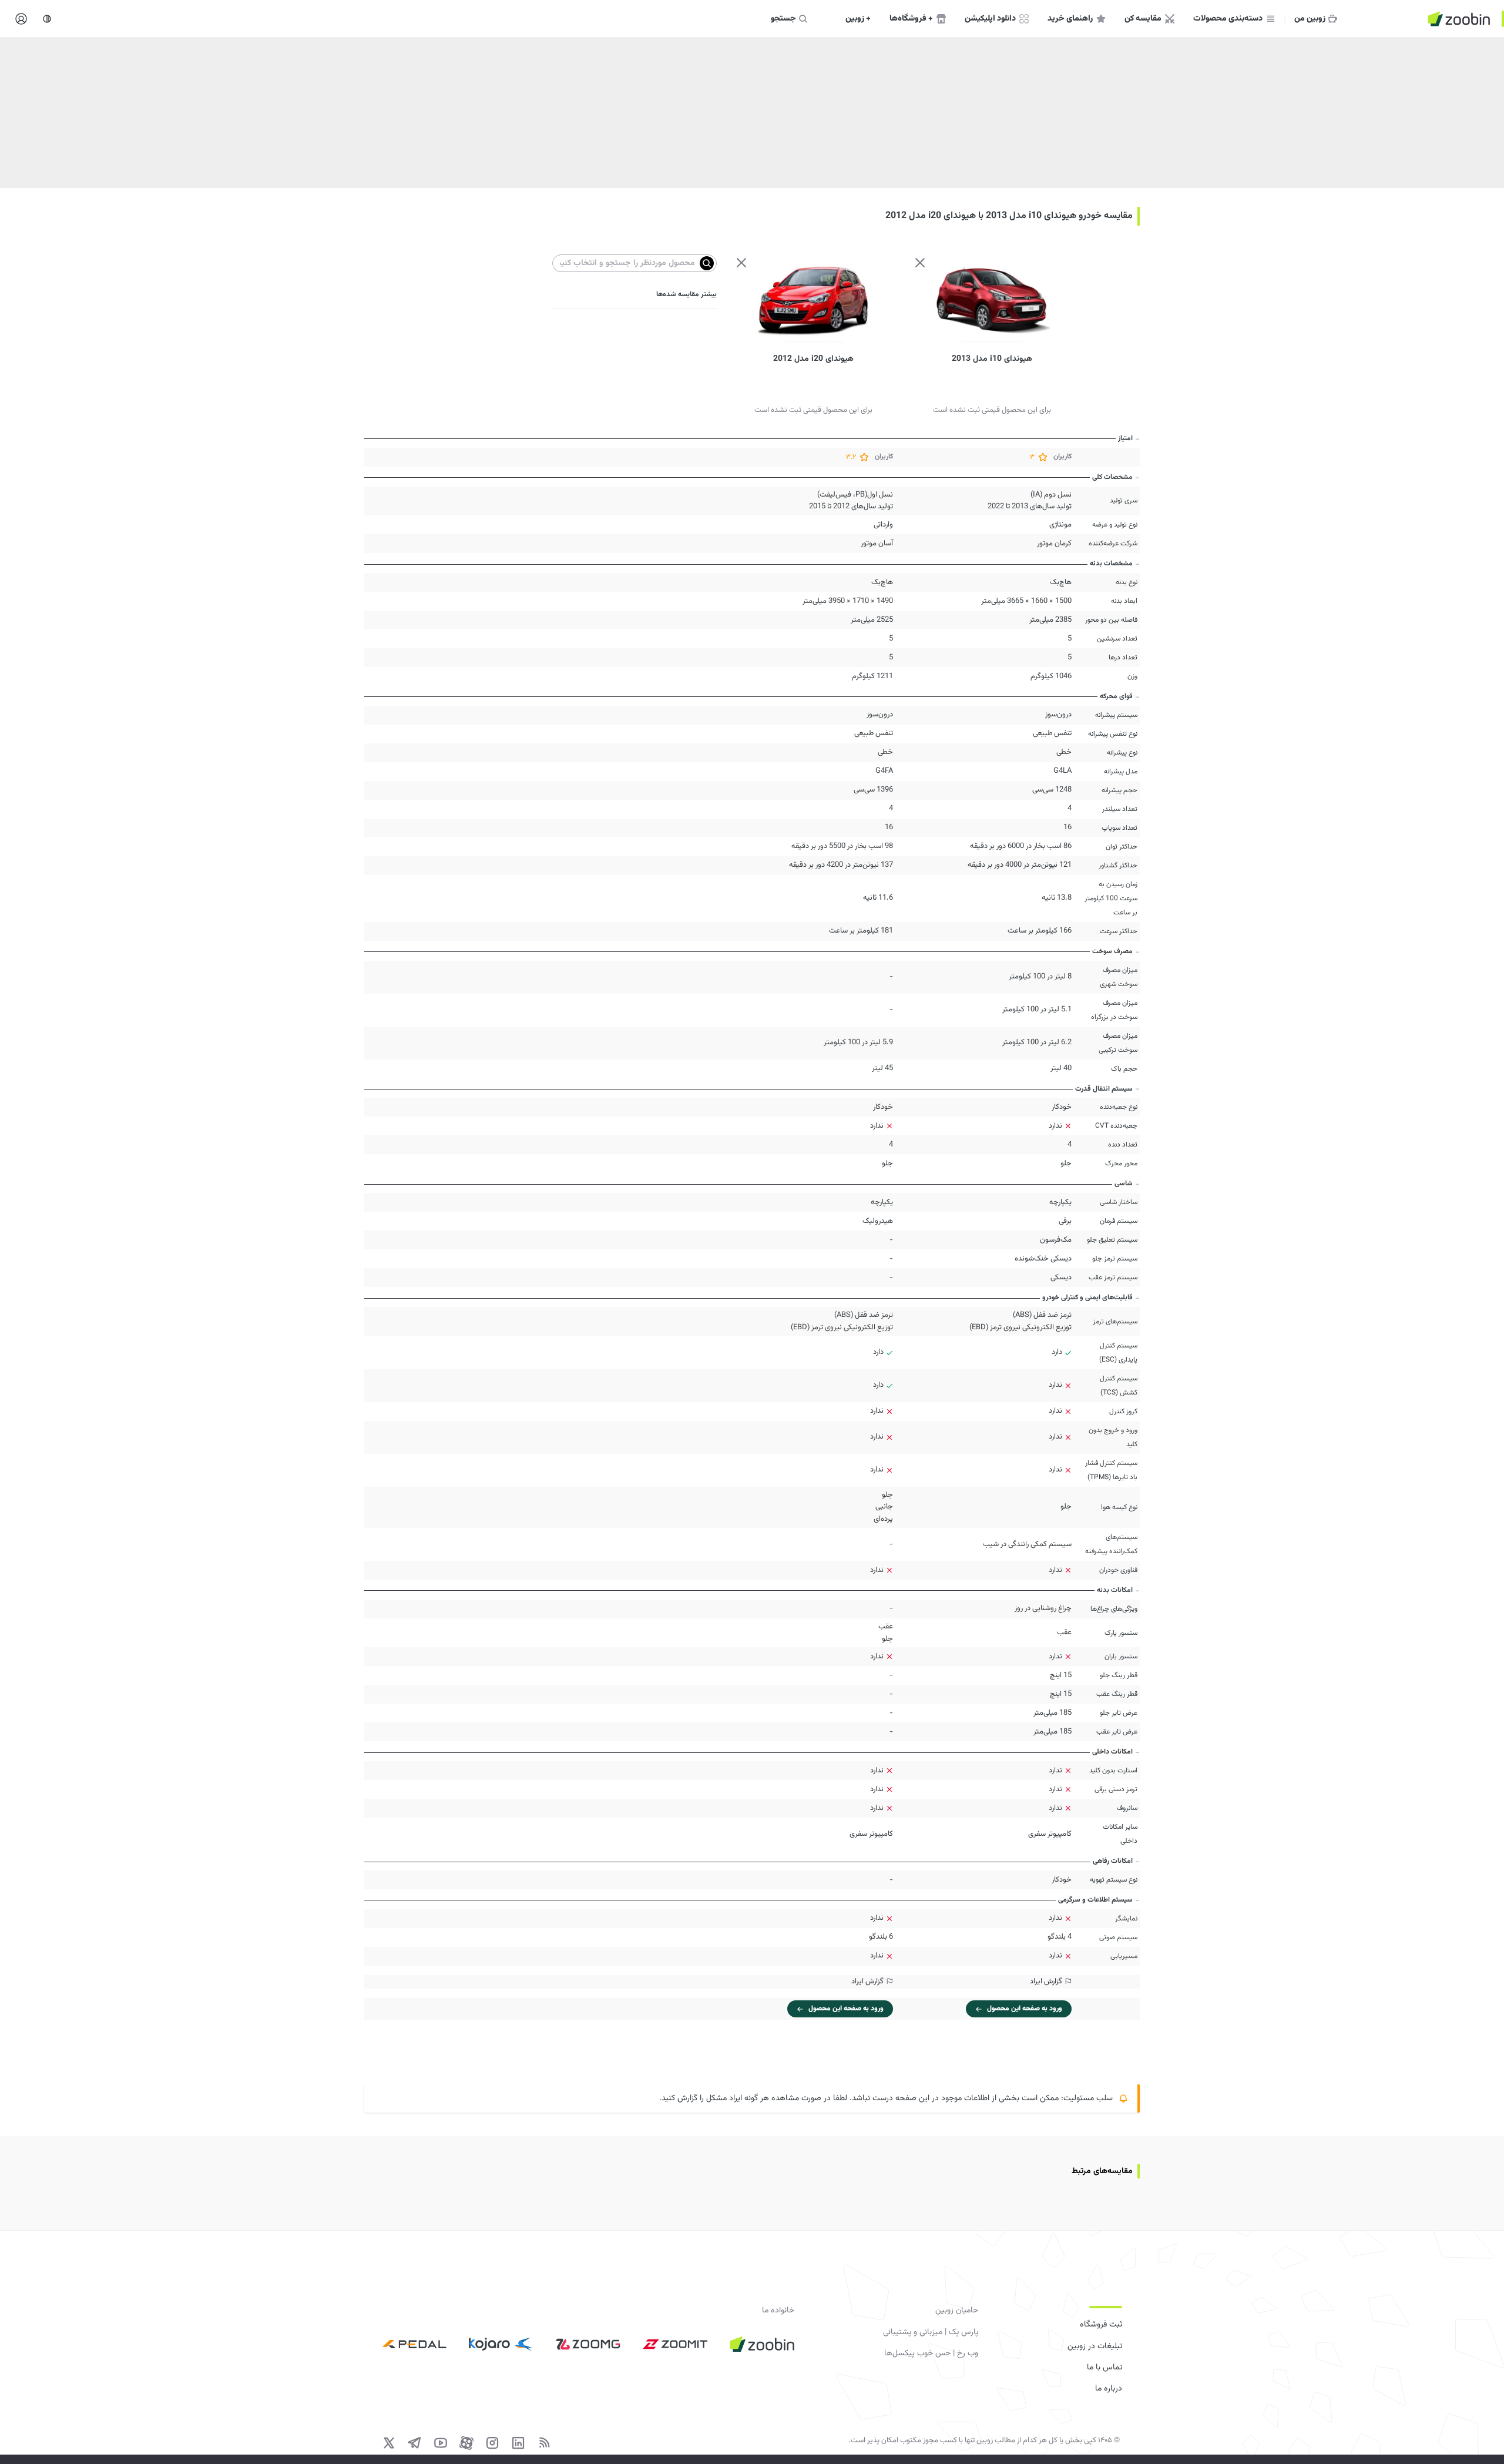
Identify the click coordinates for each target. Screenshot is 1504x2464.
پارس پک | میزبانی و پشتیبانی (931, 2332)
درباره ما (1109, 2389)
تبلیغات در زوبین (1095, 2346)
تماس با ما (1104, 2368)
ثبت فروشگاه (1101, 2325)
